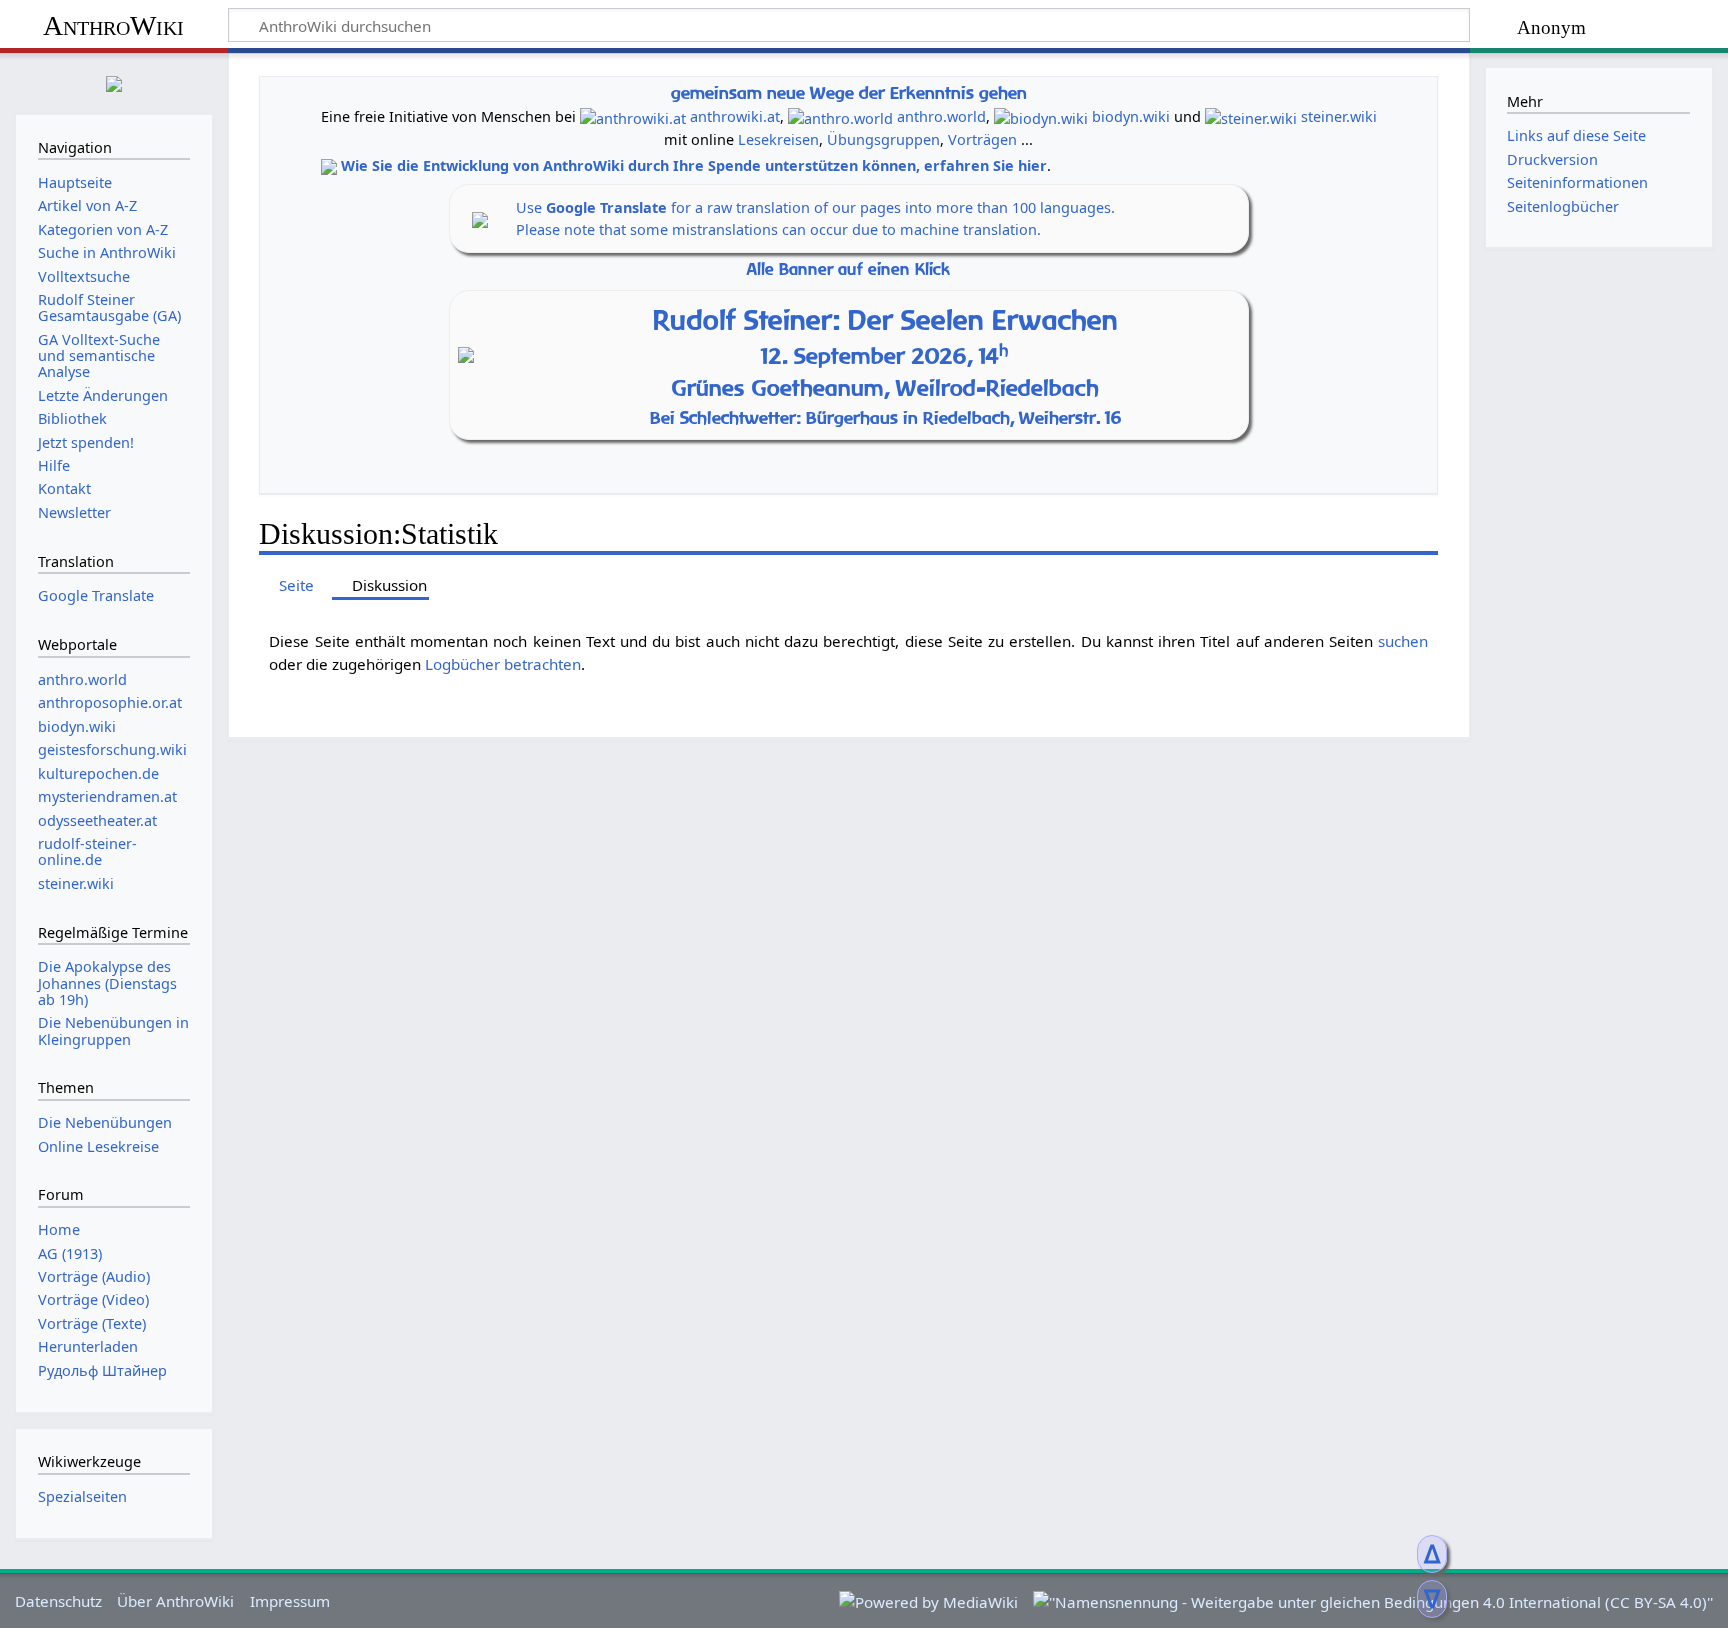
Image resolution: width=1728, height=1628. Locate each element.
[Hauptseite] (114, 81)
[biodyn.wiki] (1041, 116)
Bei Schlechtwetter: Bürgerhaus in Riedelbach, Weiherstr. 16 (885, 417)
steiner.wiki (1339, 116)
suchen (1403, 641)
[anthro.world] (840, 116)
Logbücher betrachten (503, 664)
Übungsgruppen (883, 139)
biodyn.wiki (1131, 116)
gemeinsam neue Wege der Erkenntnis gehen (849, 92)
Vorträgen (982, 139)
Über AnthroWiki (175, 1601)
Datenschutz (58, 1601)
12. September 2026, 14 (885, 356)
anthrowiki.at (735, 116)
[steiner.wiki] (1251, 116)
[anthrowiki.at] (633, 116)
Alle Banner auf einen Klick (848, 269)
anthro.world (941, 116)
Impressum (290, 1601)
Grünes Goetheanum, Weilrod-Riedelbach (885, 388)
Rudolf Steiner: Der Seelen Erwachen (885, 319)
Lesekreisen (778, 139)
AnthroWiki (113, 25)
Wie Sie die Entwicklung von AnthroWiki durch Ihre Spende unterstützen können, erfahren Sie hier (694, 165)
